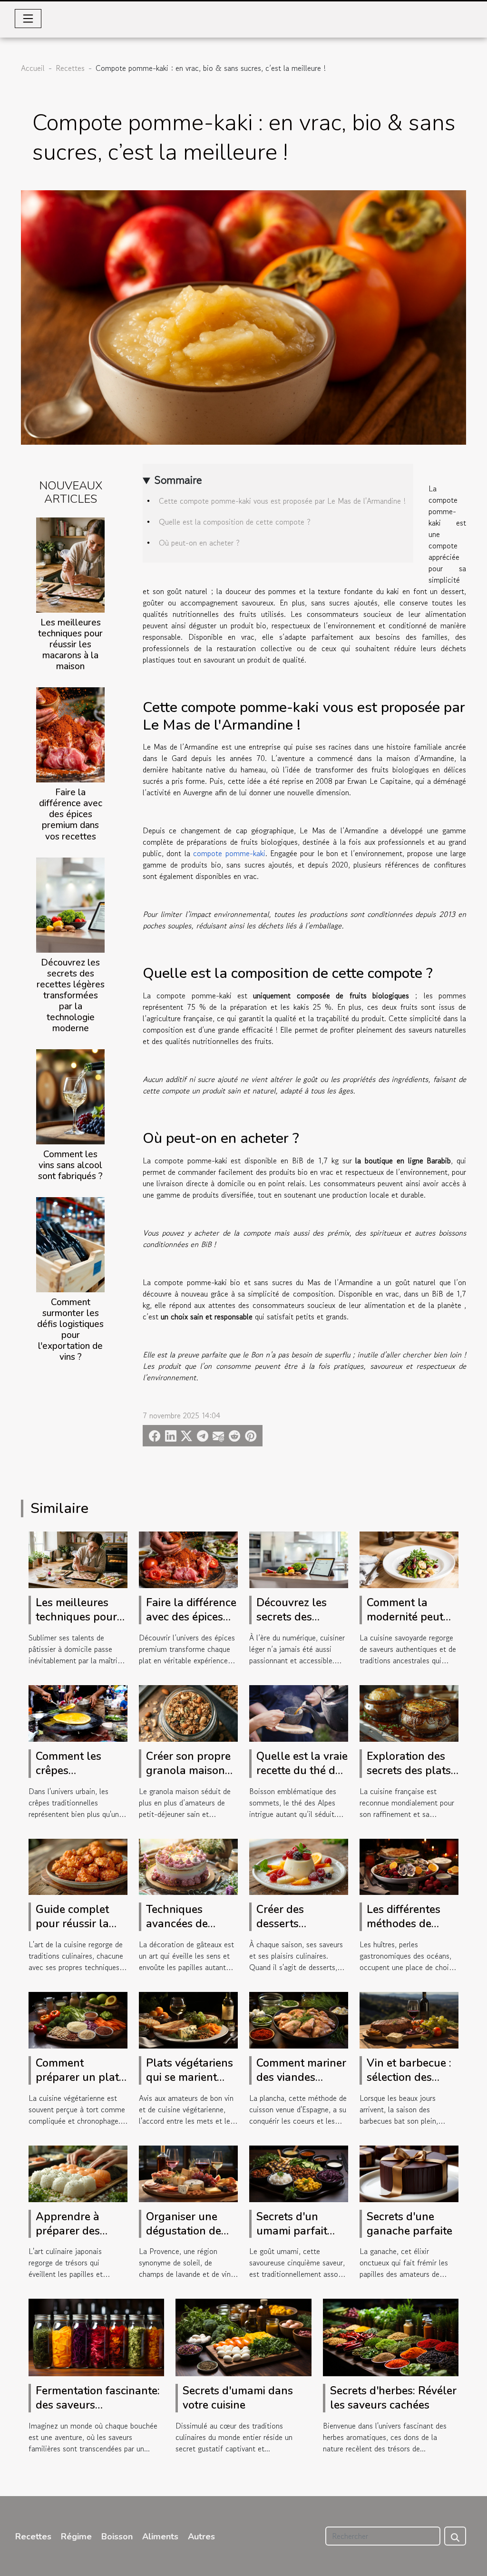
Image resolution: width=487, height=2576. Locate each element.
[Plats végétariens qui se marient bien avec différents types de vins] (188, 2019)
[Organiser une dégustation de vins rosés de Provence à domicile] (188, 2173)
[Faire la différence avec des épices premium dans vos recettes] (70, 734)
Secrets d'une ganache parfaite (409, 2224)
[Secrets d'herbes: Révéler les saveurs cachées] (391, 2336)
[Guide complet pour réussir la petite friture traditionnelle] (78, 1865)
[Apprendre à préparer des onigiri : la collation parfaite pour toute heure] (78, 2173)
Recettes (70, 68)
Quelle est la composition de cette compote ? (235, 522)
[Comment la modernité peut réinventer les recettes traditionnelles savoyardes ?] (409, 1559)
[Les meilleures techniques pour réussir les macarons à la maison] (70, 564)
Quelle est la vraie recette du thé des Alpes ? (302, 1771)
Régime (76, 2537)
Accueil (33, 68)
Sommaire (178, 480)
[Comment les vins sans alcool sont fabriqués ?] (70, 1095)
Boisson (117, 2537)
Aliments (160, 2537)
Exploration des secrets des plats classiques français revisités (409, 1778)
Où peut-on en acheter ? (199, 543)
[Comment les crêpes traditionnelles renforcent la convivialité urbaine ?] (78, 1712)
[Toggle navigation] (28, 19)
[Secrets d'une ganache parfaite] (409, 2173)
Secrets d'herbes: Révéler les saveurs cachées (393, 2398)
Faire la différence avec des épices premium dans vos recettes (71, 814)
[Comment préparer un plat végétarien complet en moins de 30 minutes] (78, 2019)
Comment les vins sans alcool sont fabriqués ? (70, 1165)
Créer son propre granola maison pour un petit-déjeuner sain (188, 1778)
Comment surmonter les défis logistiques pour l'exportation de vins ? (70, 1330)
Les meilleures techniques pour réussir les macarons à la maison (70, 644)
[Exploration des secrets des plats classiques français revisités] (409, 1712)
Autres (201, 2537)
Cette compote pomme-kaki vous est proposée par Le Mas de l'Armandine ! (282, 501)
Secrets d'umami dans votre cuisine (238, 2398)
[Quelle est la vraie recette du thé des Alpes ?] (299, 1712)
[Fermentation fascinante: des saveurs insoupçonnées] (96, 2336)
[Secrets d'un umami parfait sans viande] (299, 2173)
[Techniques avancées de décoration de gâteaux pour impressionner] (188, 1865)
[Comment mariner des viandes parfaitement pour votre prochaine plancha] (299, 2019)
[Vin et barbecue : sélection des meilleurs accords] (409, 2019)
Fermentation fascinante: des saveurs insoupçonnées (98, 2405)
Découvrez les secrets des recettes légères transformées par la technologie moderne (71, 995)
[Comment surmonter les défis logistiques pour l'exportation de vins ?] (70, 1243)
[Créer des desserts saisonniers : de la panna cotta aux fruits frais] (299, 1865)
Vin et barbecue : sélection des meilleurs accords (411, 2077)
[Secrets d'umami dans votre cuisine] (243, 2336)
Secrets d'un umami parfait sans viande (292, 2231)
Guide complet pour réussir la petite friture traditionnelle (72, 1931)
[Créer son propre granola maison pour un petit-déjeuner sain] (188, 1712)
